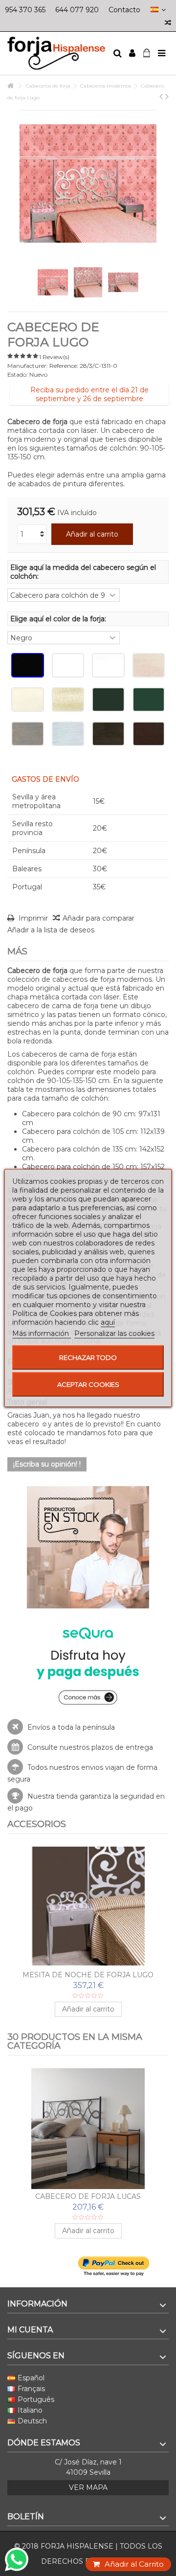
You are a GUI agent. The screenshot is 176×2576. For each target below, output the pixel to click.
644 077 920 (77, 10)
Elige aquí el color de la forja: (59, 619)
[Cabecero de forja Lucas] (88, 2129)
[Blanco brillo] (68, 665)
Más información (42, 1333)
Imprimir (32, 918)
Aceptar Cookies (88, 1384)
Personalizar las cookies (114, 1333)
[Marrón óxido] (108, 734)
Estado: (18, 374)
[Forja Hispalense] (56, 53)
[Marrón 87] (149, 734)
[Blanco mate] (108, 665)
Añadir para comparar (99, 918)
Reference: (64, 366)
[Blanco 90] (68, 734)
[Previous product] (161, 96)
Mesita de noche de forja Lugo (88, 1975)
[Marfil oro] (68, 700)
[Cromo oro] (28, 734)
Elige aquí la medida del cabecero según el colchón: (83, 572)
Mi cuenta (30, 2330)
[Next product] (167, 96)
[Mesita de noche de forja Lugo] (88, 1907)
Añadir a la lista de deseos (51, 930)
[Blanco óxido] (149, 665)
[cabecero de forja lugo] (123, 282)
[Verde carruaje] (108, 700)
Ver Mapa (88, 2487)
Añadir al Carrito (134, 2564)
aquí (108, 1322)
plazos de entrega (122, 1747)
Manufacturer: (28, 366)
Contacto (124, 10)
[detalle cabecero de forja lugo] (53, 282)
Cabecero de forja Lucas (88, 2196)
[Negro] (28, 665)
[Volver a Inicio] (10, 86)
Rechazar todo (88, 1357)
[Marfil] (28, 700)
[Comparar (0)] (168, 24)
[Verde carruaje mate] (149, 700)
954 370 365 (25, 10)
